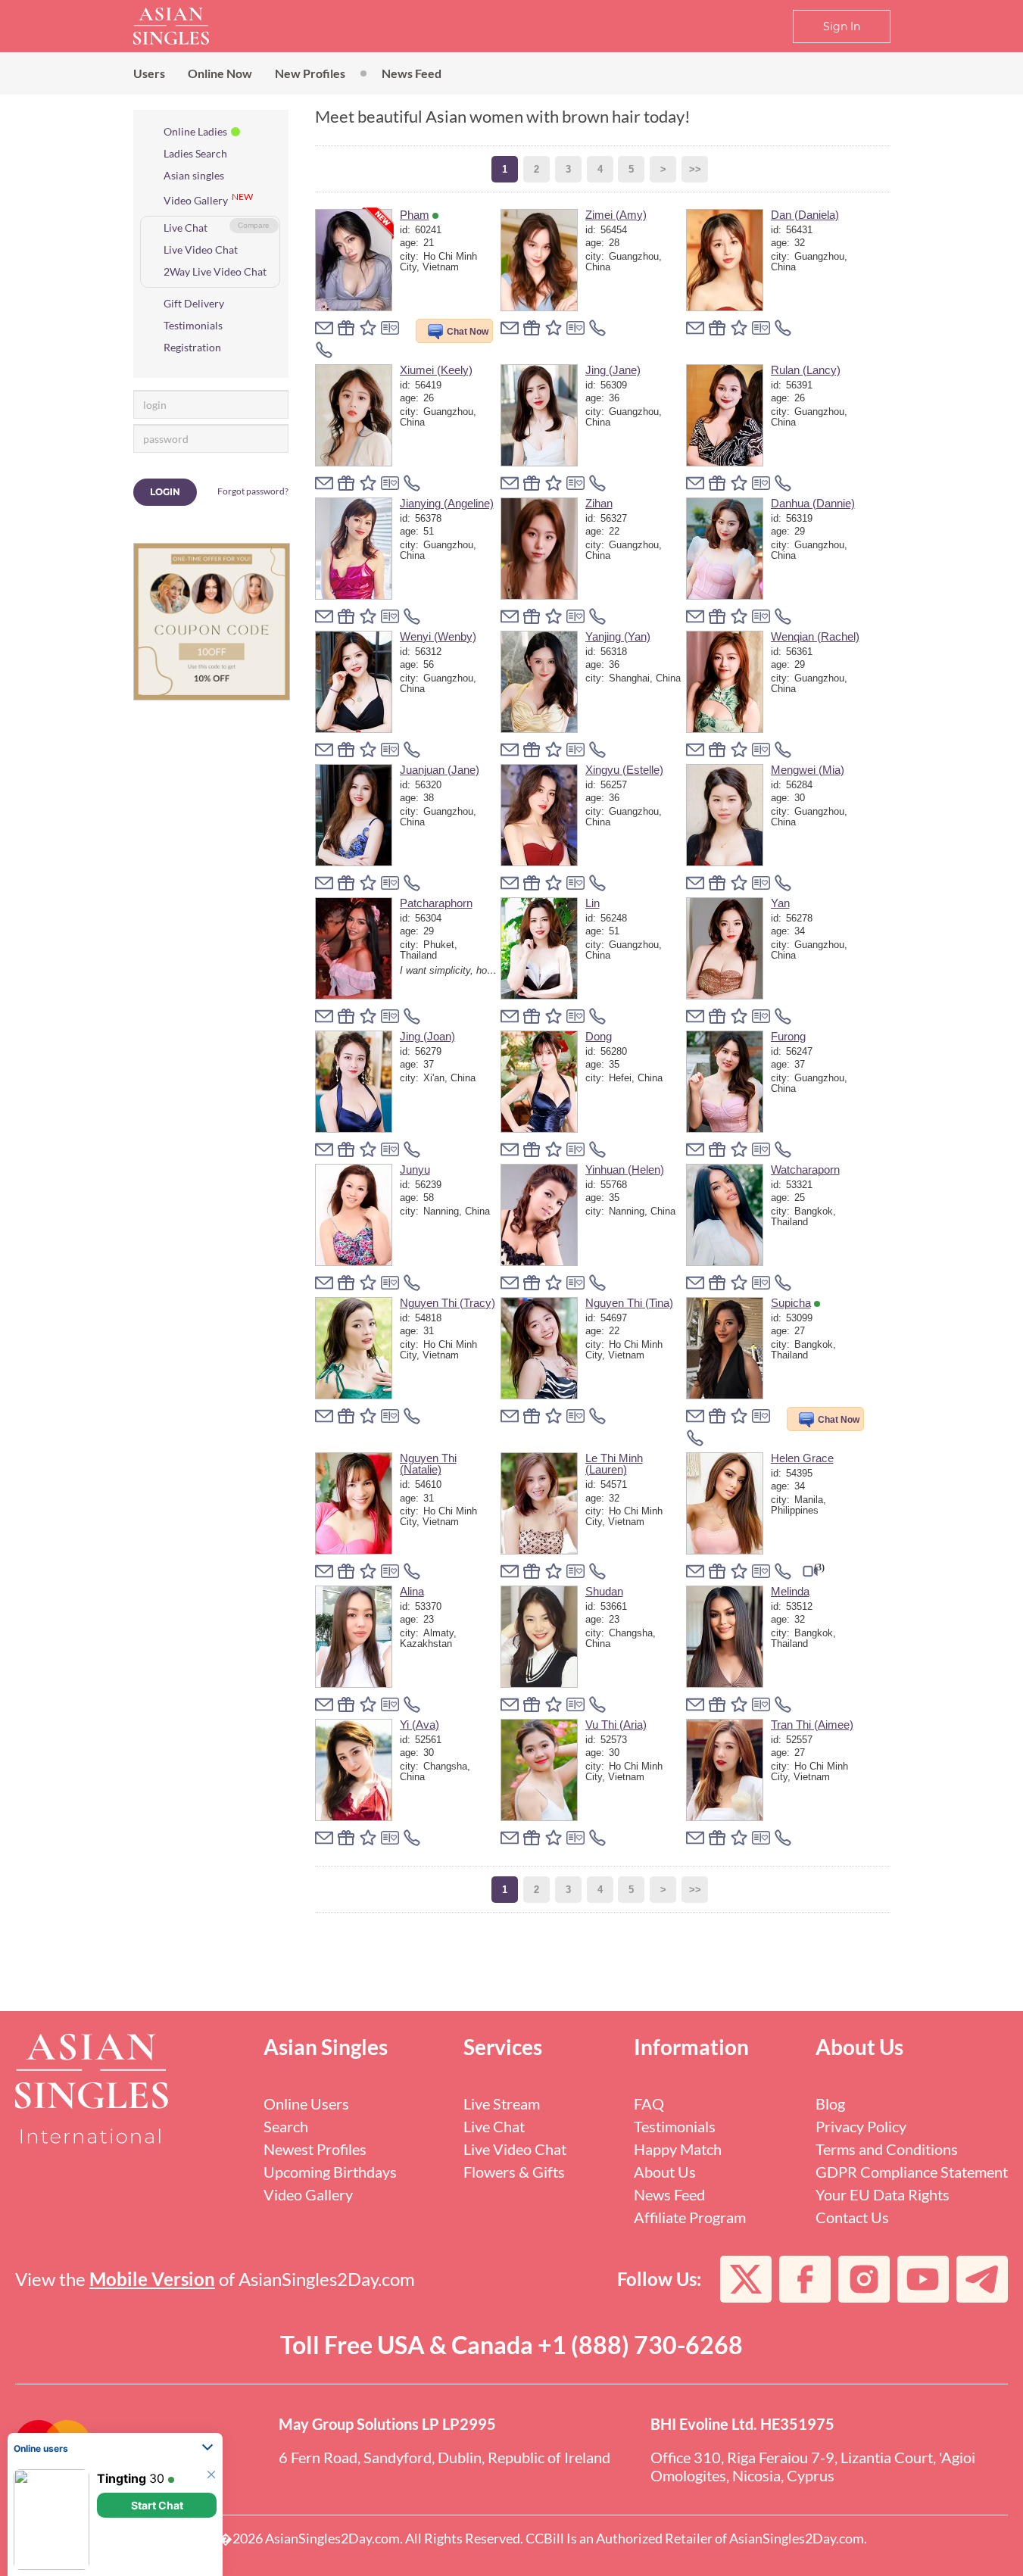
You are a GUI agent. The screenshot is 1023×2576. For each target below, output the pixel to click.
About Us (665, 2172)
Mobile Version (152, 2279)
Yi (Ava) (419, 1725)
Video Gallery (196, 200)
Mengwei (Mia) (808, 770)
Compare (254, 225)
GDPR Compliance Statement (912, 2172)
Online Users (306, 2104)
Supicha (791, 1303)
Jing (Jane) (613, 370)
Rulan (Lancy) (806, 370)
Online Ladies (195, 131)
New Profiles (310, 73)
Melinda (790, 1591)
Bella (111, 2478)
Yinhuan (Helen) (625, 1169)
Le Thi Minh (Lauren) (614, 1464)
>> (695, 169)
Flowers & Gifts (514, 2172)
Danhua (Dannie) (813, 503)
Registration (192, 347)
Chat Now (468, 332)
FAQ (649, 2104)
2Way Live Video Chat (215, 271)
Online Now (220, 73)
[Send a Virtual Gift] (390, 328)
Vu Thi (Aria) (616, 1725)
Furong (788, 1036)
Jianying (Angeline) (447, 503)
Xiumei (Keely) (436, 370)
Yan (780, 903)
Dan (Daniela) (805, 215)
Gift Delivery (194, 303)
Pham (415, 215)
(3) (819, 1567)
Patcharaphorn (436, 903)
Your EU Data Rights (883, 2194)
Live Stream (502, 2104)
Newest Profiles (315, 2149)
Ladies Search (195, 153)
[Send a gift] (346, 328)
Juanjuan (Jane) (440, 770)
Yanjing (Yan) (618, 636)
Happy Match (678, 2149)
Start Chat (157, 2392)
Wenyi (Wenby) (438, 636)
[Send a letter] (324, 328)
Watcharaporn (805, 1169)
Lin (593, 903)
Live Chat (186, 228)
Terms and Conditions (887, 2149)
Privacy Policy (861, 2126)
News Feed (412, 73)
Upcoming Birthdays (330, 2172)
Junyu (415, 1169)
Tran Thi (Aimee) (812, 1725)
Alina (412, 1591)
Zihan (599, 503)
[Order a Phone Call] (324, 350)
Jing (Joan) (427, 1036)
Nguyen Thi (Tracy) (448, 1303)
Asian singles (194, 175)
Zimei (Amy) (616, 215)
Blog (830, 2104)
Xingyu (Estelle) (624, 770)
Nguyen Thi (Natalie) (428, 1464)
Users (149, 73)
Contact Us (852, 2217)
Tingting (122, 2365)
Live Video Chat (201, 249)
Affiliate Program (690, 2217)
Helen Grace (802, 1458)
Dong (599, 1036)
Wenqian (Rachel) (815, 636)
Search (286, 2126)
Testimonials (193, 325)
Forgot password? (253, 491)
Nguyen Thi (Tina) (629, 1303)
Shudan (604, 1591)
